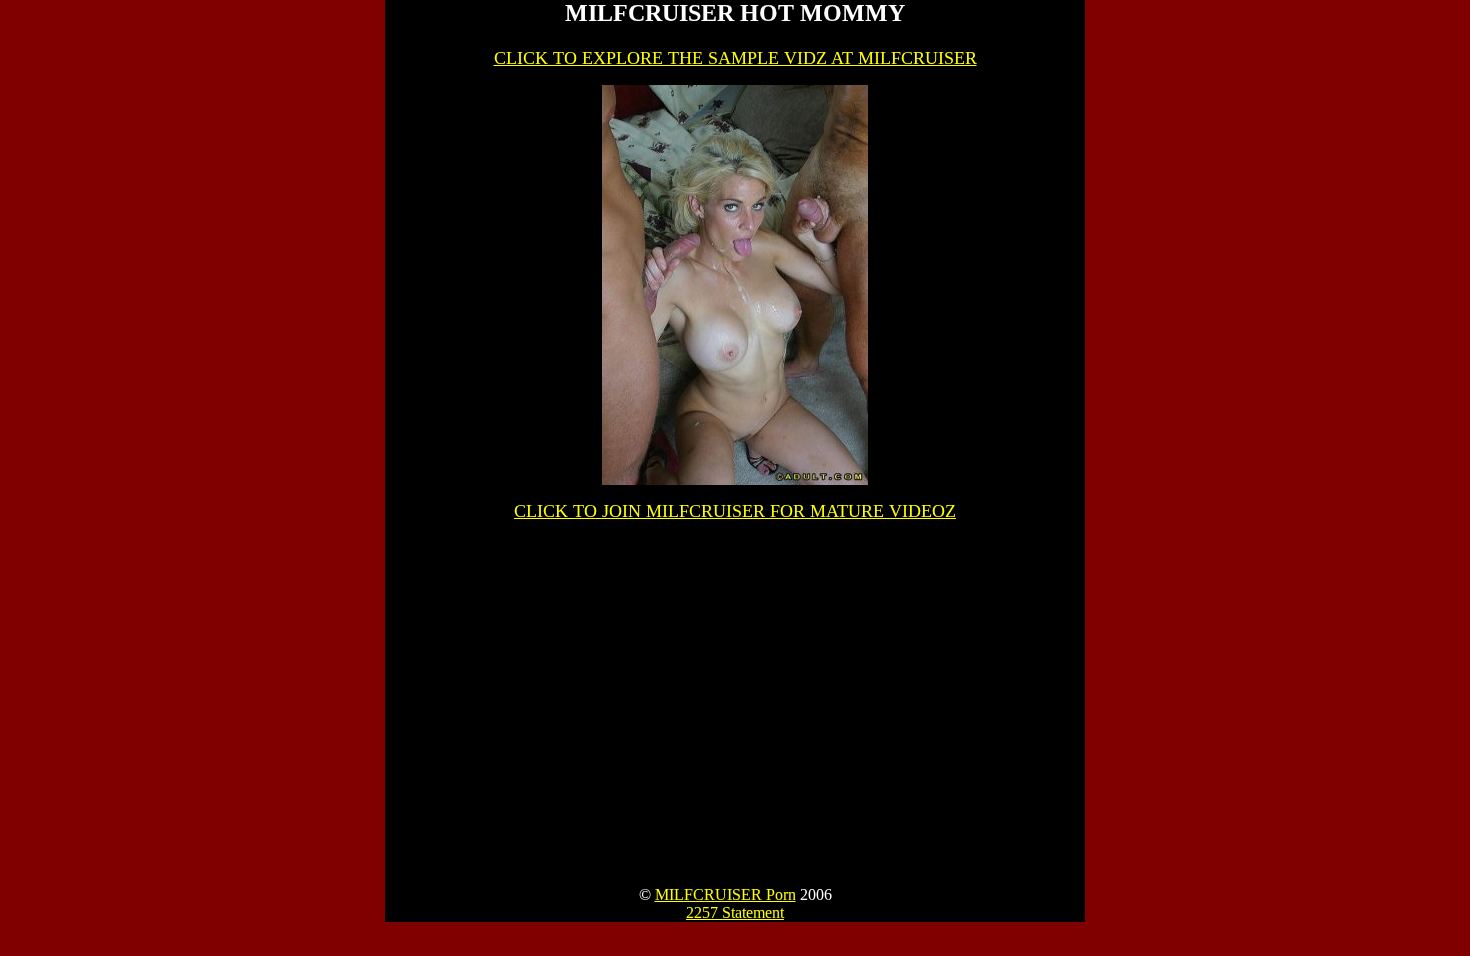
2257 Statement (735, 912)
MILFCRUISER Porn (725, 894)
